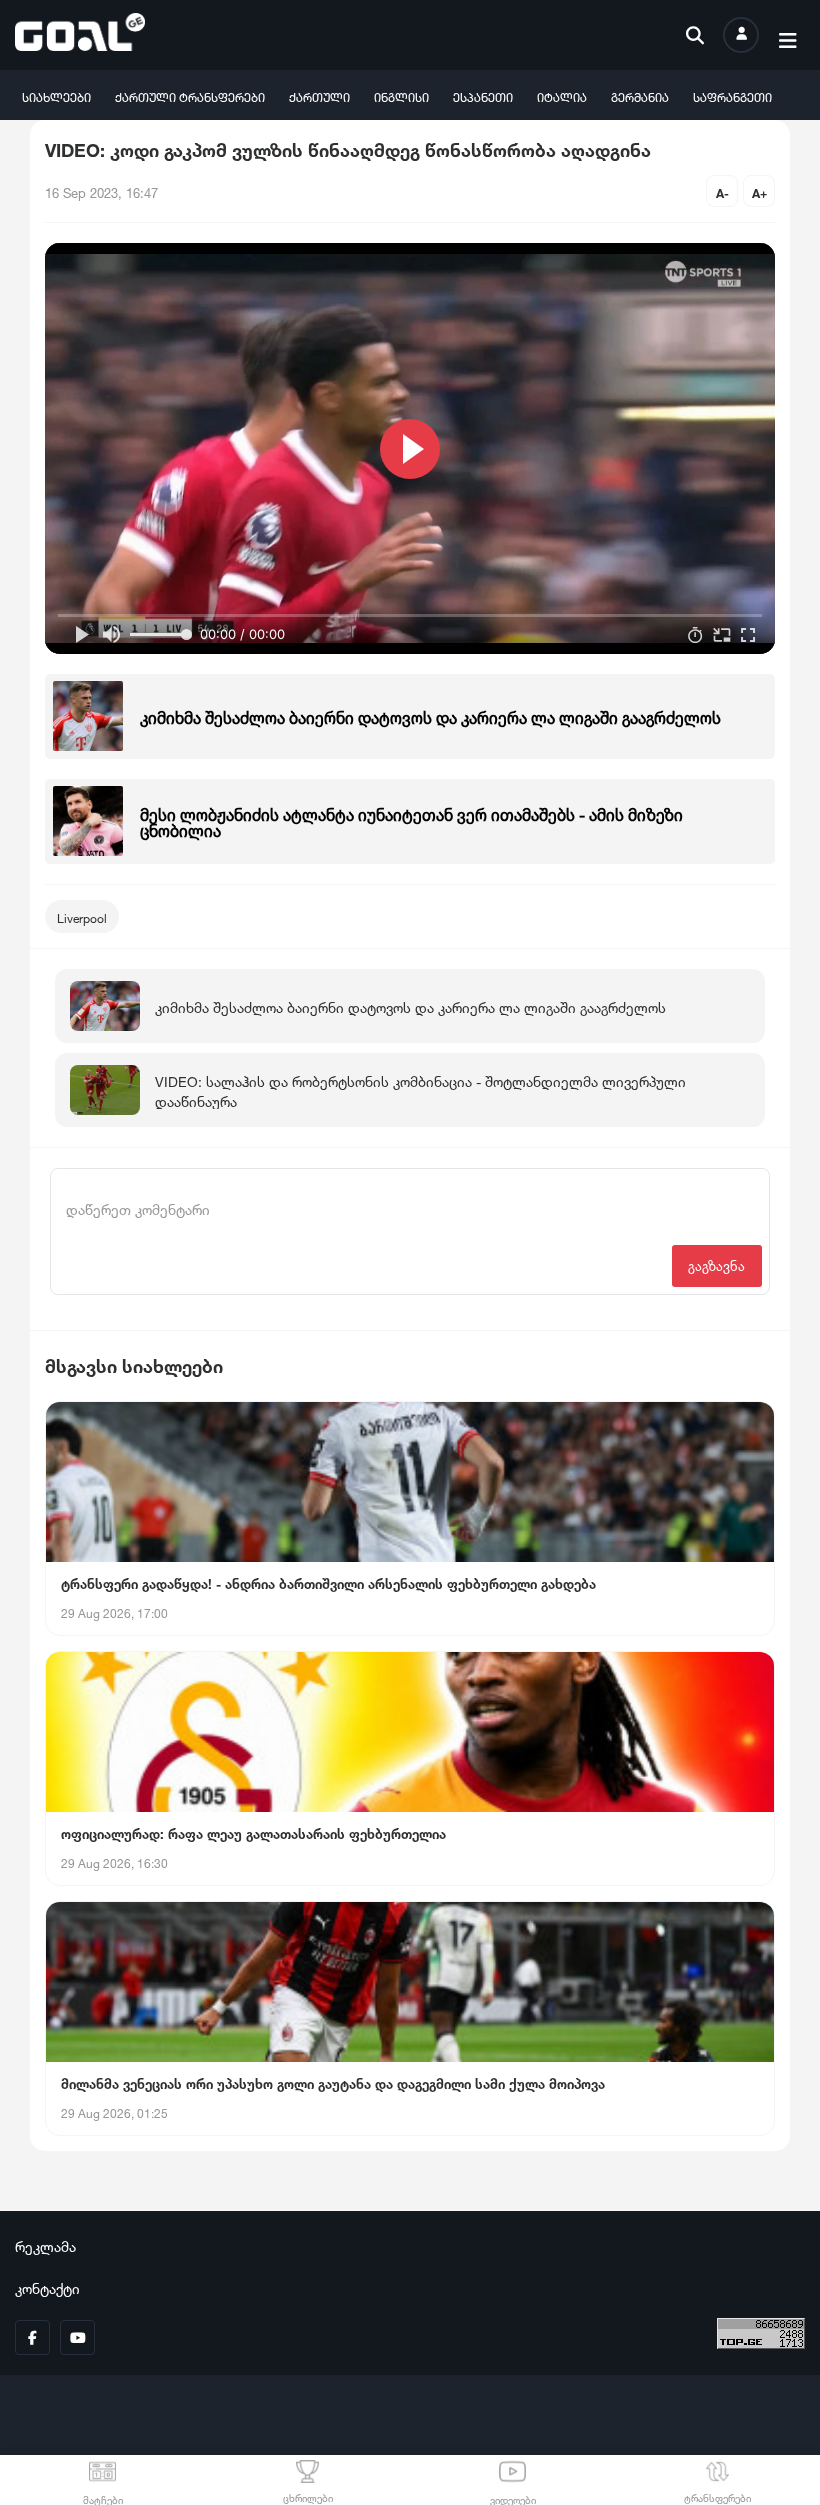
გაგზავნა (716, 1264)
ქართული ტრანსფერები (190, 95)
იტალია (562, 95)
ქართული (319, 95)
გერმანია (640, 95)
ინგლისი (401, 95)
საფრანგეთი (732, 95)
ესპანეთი (483, 95)
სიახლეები (56, 95)
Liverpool (82, 916)
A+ (759, 191)
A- (722, 191)
